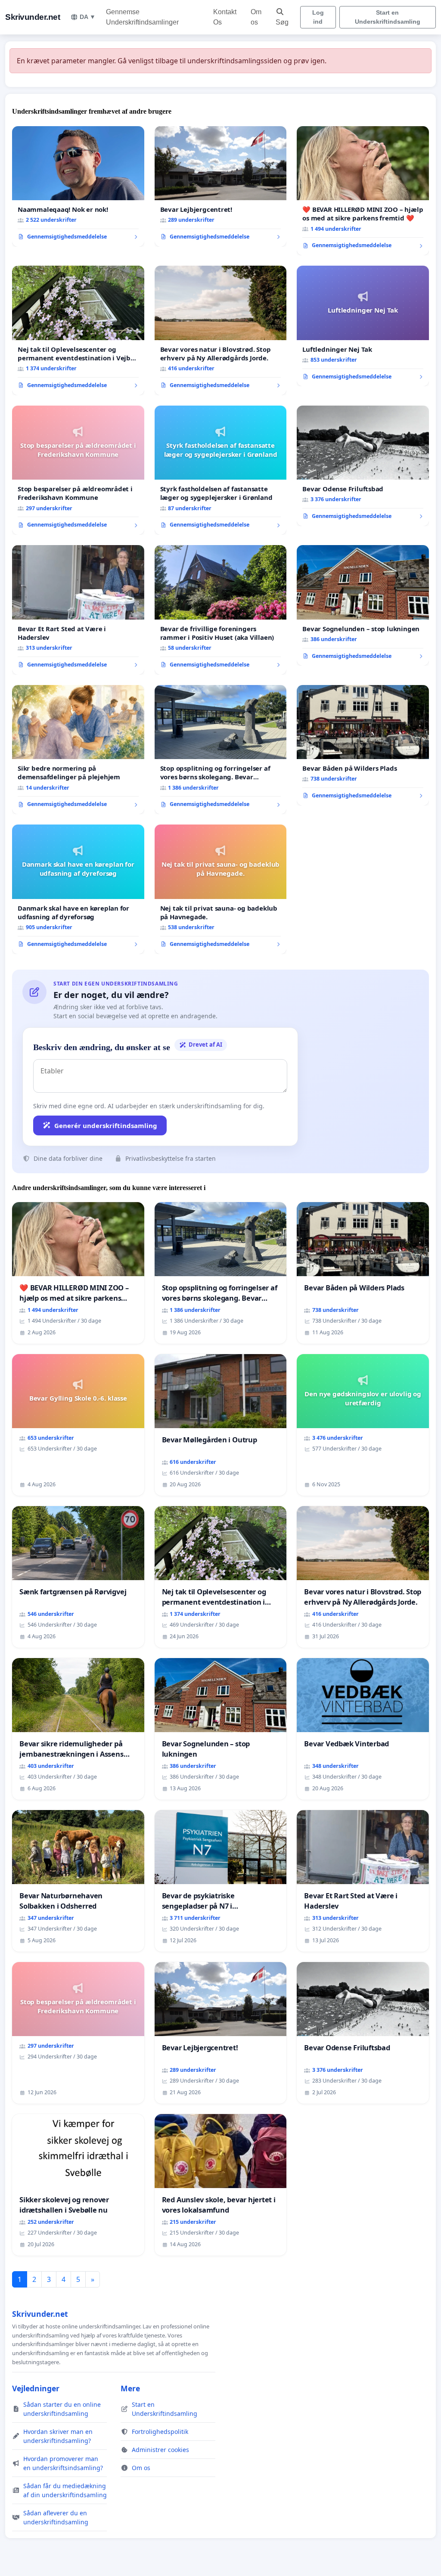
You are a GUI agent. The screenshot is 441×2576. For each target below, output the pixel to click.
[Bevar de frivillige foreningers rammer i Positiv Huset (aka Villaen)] (221, 610)
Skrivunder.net (33, 17)
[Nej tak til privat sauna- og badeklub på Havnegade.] (221, 889)
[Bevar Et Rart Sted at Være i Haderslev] (78, 610)
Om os (256, 17)
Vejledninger (36, 2388)
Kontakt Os (225, 17)
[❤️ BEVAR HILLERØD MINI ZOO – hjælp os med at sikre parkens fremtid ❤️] (363, 191)
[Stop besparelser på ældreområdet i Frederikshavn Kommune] (78, 470)
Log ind (318, 17)
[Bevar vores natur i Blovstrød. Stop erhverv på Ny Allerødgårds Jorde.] (221, 330)
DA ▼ (88, 17)
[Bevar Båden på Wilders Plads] (363, 745)
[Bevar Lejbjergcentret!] (221, 186)
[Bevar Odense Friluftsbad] (363, 466)
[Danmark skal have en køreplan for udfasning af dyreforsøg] (78, 889)
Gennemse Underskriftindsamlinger (142, 17)
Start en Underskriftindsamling (388, 17)
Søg (282, 22)
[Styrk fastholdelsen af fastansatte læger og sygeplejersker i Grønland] (221, 470)
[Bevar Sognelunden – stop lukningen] (363, 605)
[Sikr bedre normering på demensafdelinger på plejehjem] (78, 750)
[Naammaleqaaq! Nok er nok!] (78, 186)
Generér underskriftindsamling (106, 1125)
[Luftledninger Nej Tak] (363, 326)
